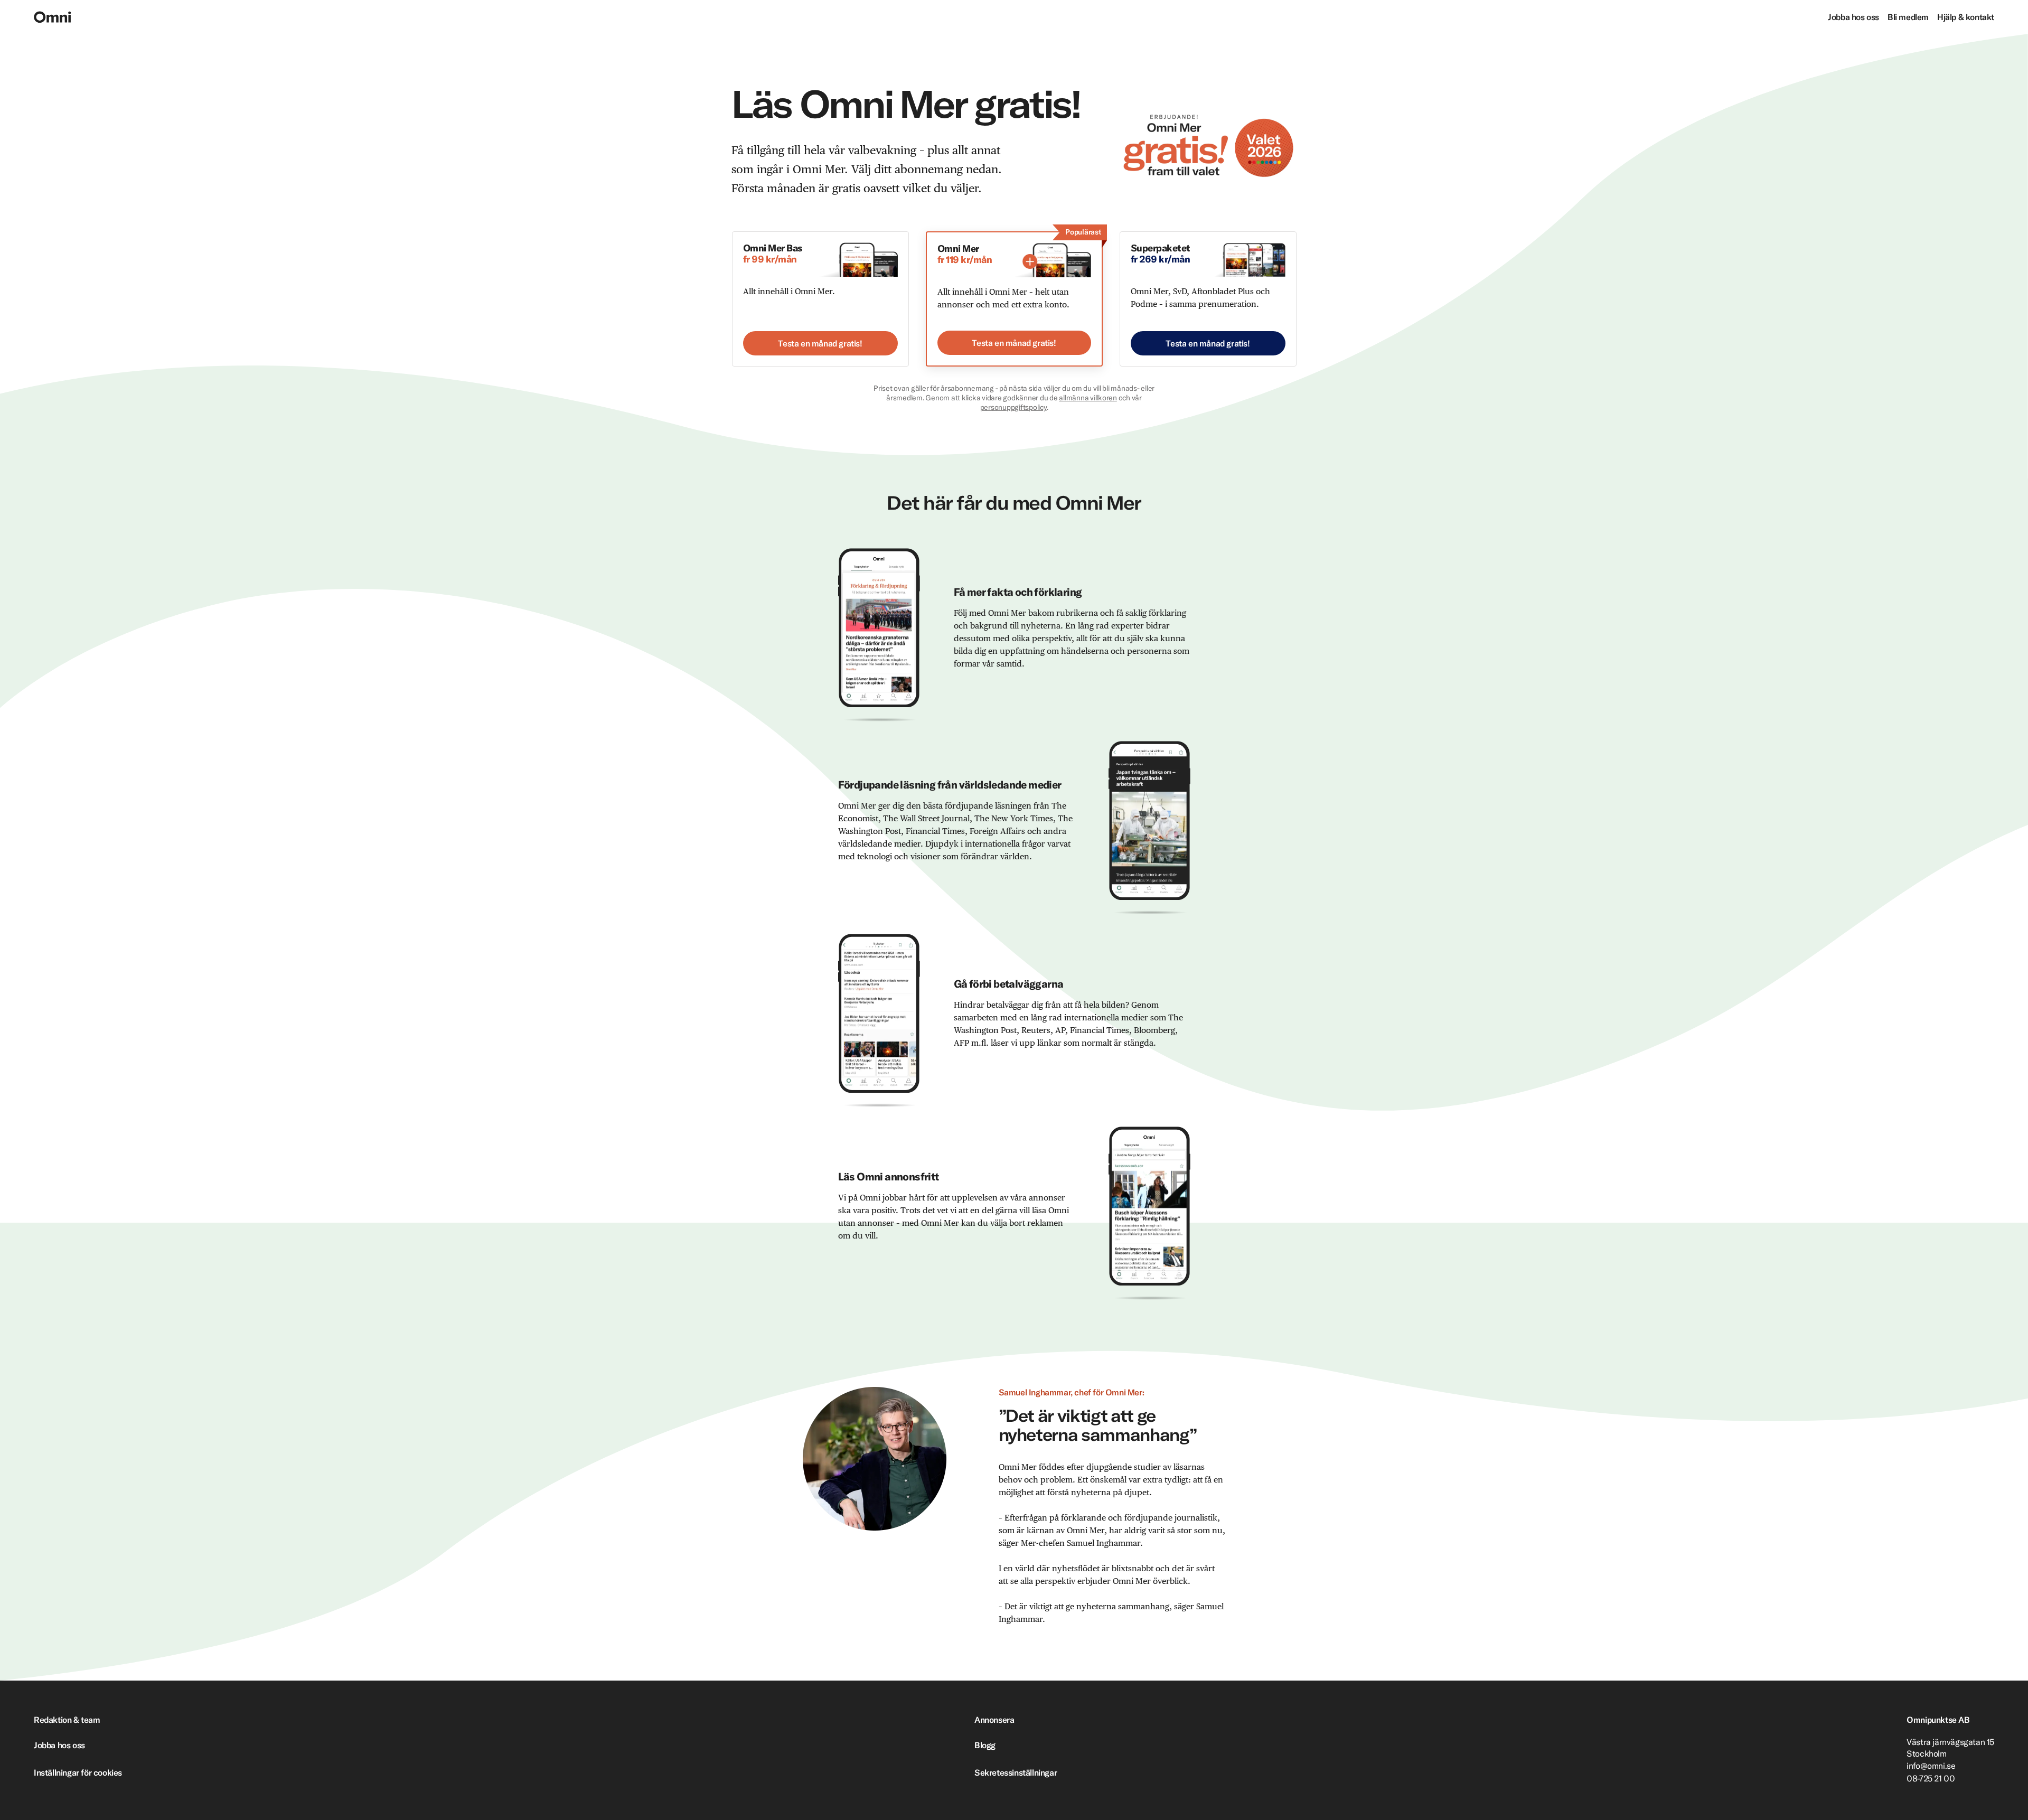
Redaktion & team (67, 1720)
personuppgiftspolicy (1013, 407)
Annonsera (994, 1720)
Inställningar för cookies (78, 1772)
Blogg (985, 1745)
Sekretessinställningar (1016, 1772)
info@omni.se (1931, 1766)
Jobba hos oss (1853, 17)
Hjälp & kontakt (1966, 17)
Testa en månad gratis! (820, 343)
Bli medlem (1908, 17)
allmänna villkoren (1088, 398)
